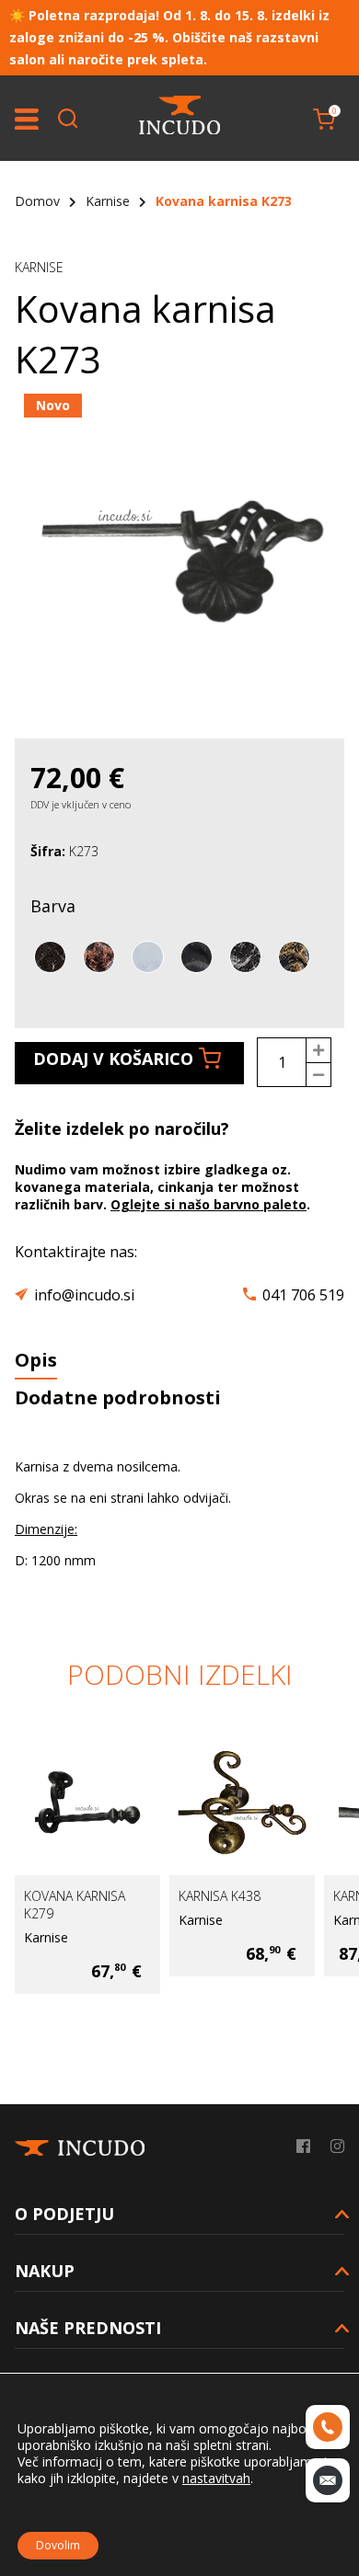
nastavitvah (216, 2479)
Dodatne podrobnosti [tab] (118, 1397)
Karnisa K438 (185, 1896)
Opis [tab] (36, 1360)
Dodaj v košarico (113, 1059)
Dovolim (58, 2545)
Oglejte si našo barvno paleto (208, 1204)
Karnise (108, 201)
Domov (37, 201)
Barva (53, 906)
